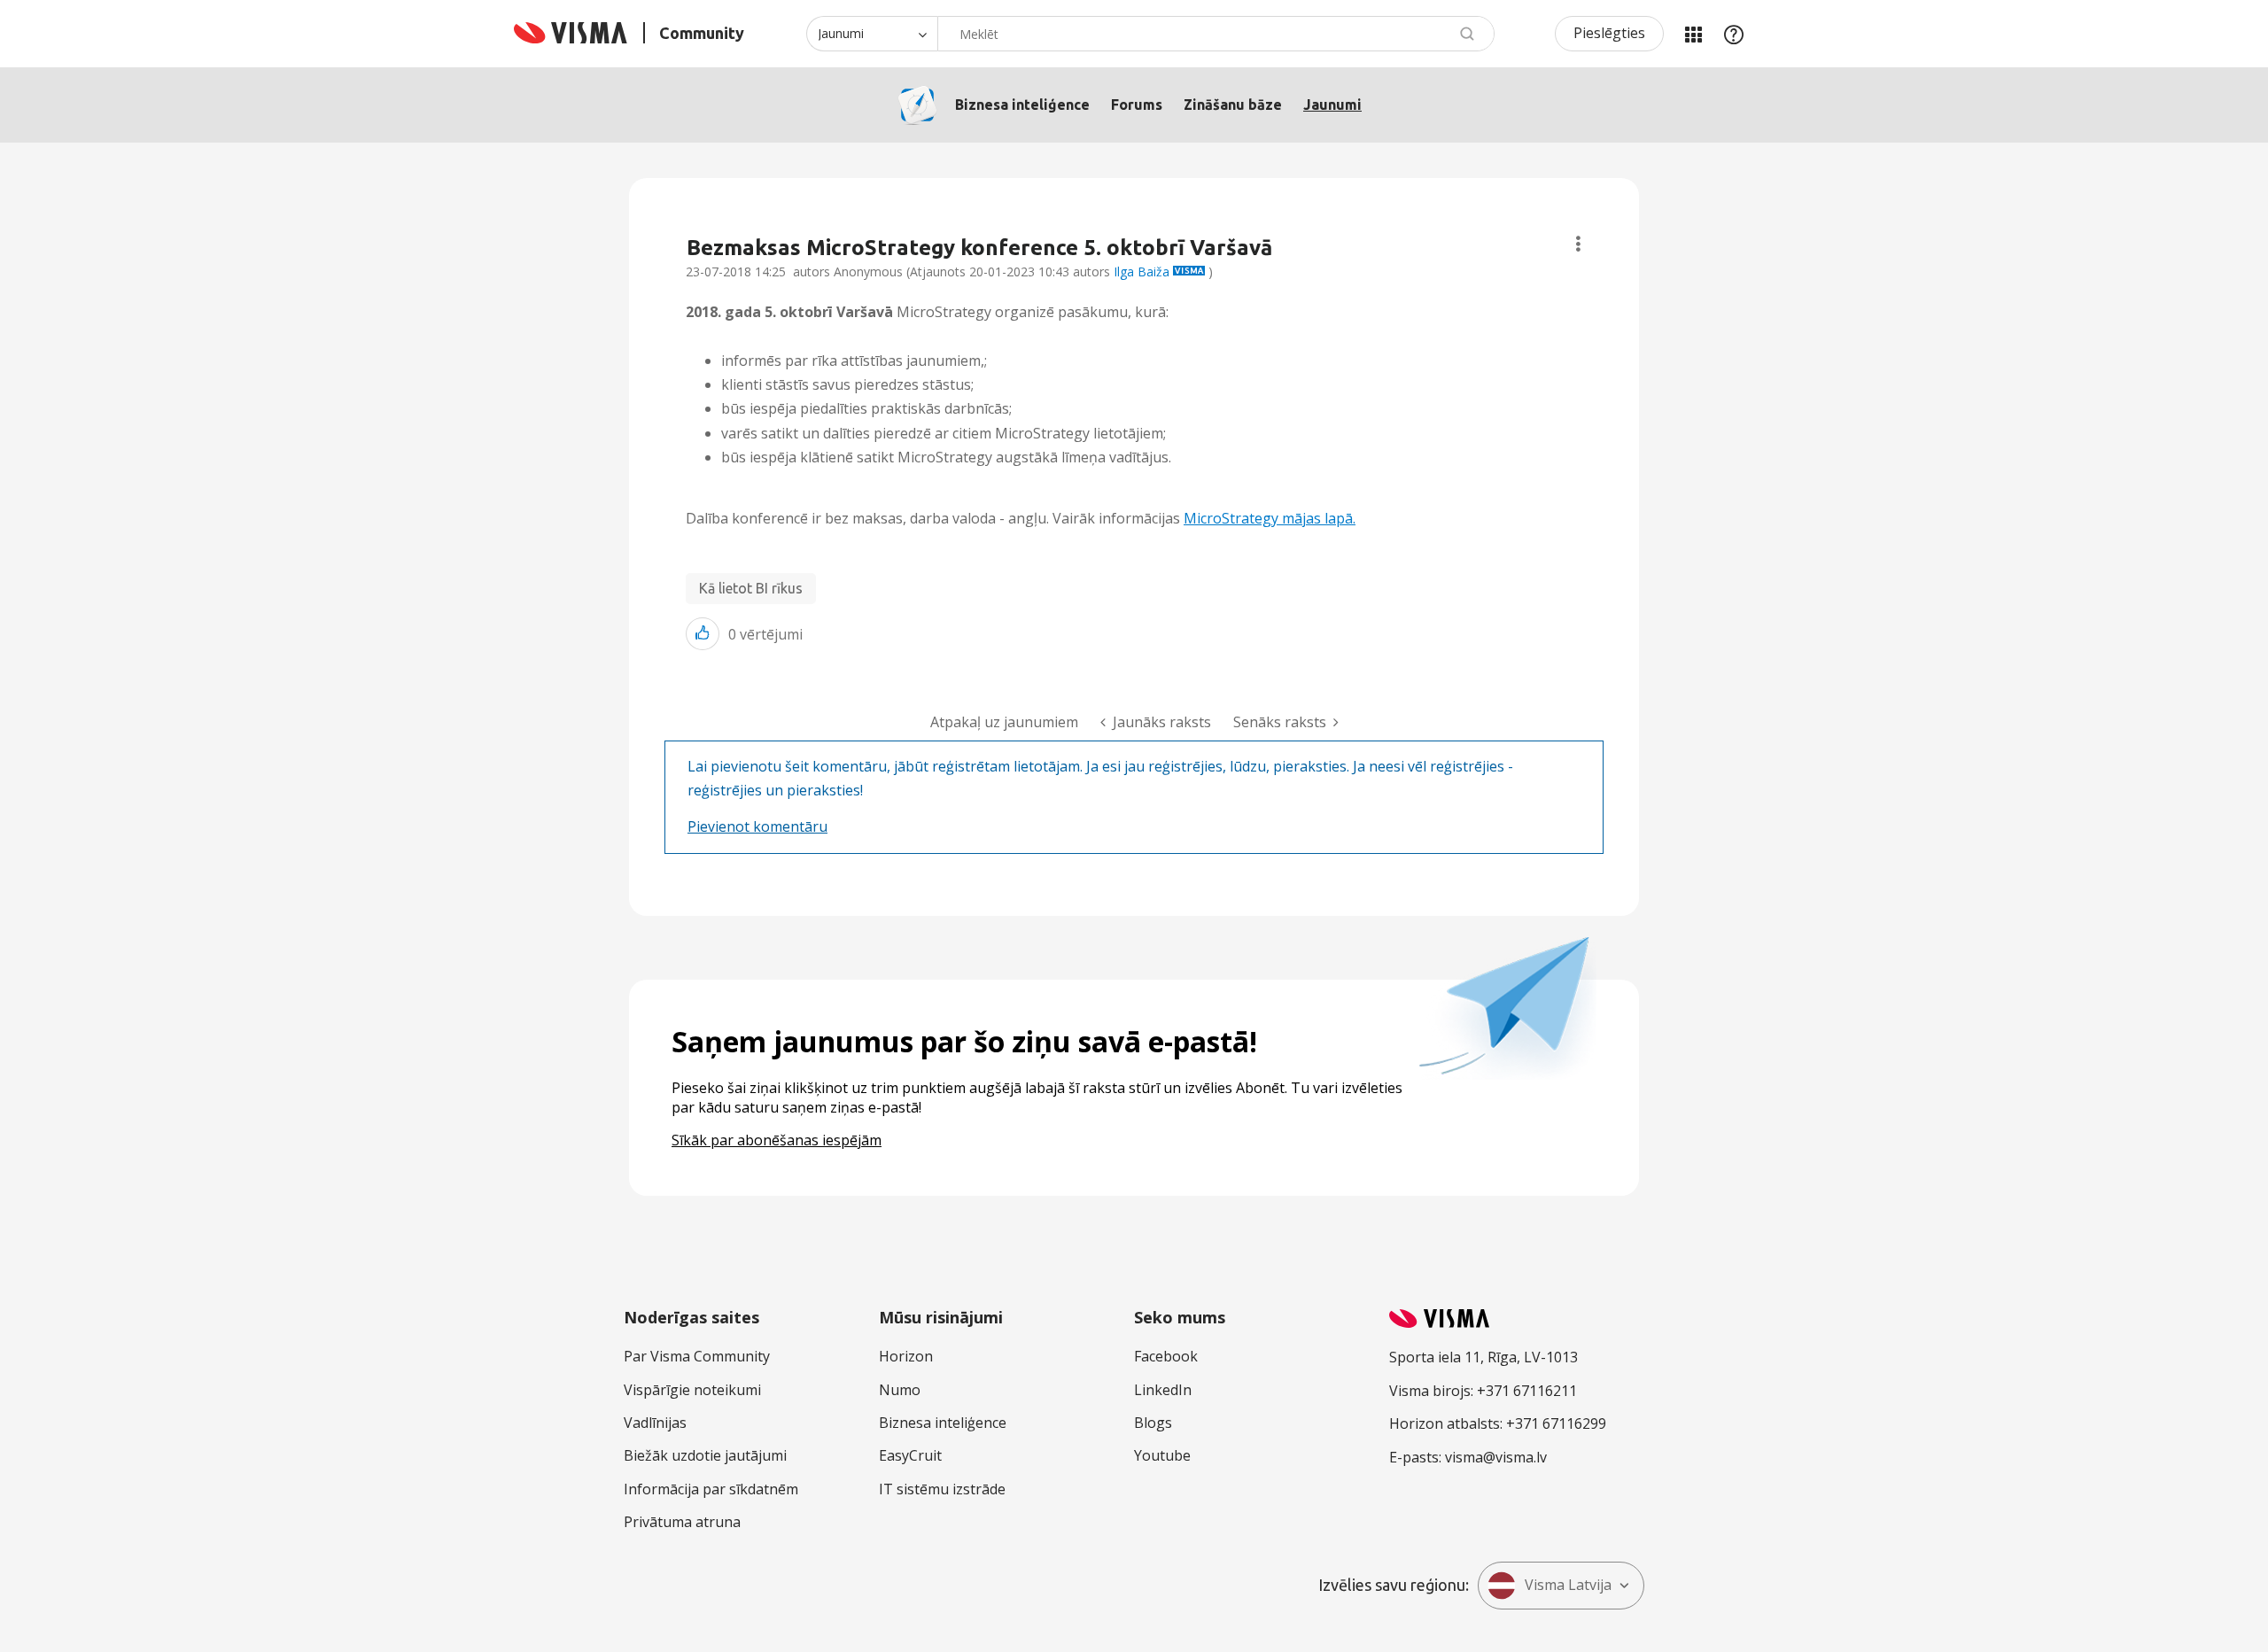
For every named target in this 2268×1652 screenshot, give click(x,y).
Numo (900, 1390)
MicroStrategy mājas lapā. (1270, 518)
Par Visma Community (697, 1356)
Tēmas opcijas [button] (1578, 244)
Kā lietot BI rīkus (751, 588)
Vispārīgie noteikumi (692, 1390)
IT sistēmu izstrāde (942, 1489)
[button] (703, 634)
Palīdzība (1734, 34)
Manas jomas (1693, 34)
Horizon (906, 1356)
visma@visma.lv (1496, 1457)
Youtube (1162, 1455)
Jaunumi (1332, 105)
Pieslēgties (1609, 33)
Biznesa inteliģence (1022, 105)
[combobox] (1216, 34)
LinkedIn (1163, 1390)
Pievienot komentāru (757, 826)
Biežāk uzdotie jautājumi (705, 1455)
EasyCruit (910, 1455)
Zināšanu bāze (1233, 105)
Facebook (1166, 1356)
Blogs (1153, 1423)
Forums (1137, 105)
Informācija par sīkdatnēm (711, 1489)
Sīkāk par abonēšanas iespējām (777, 1140)
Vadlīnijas (655, 1423)
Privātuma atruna (682, 1522)
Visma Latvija (1568, 1585)
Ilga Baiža (1142, 271)
